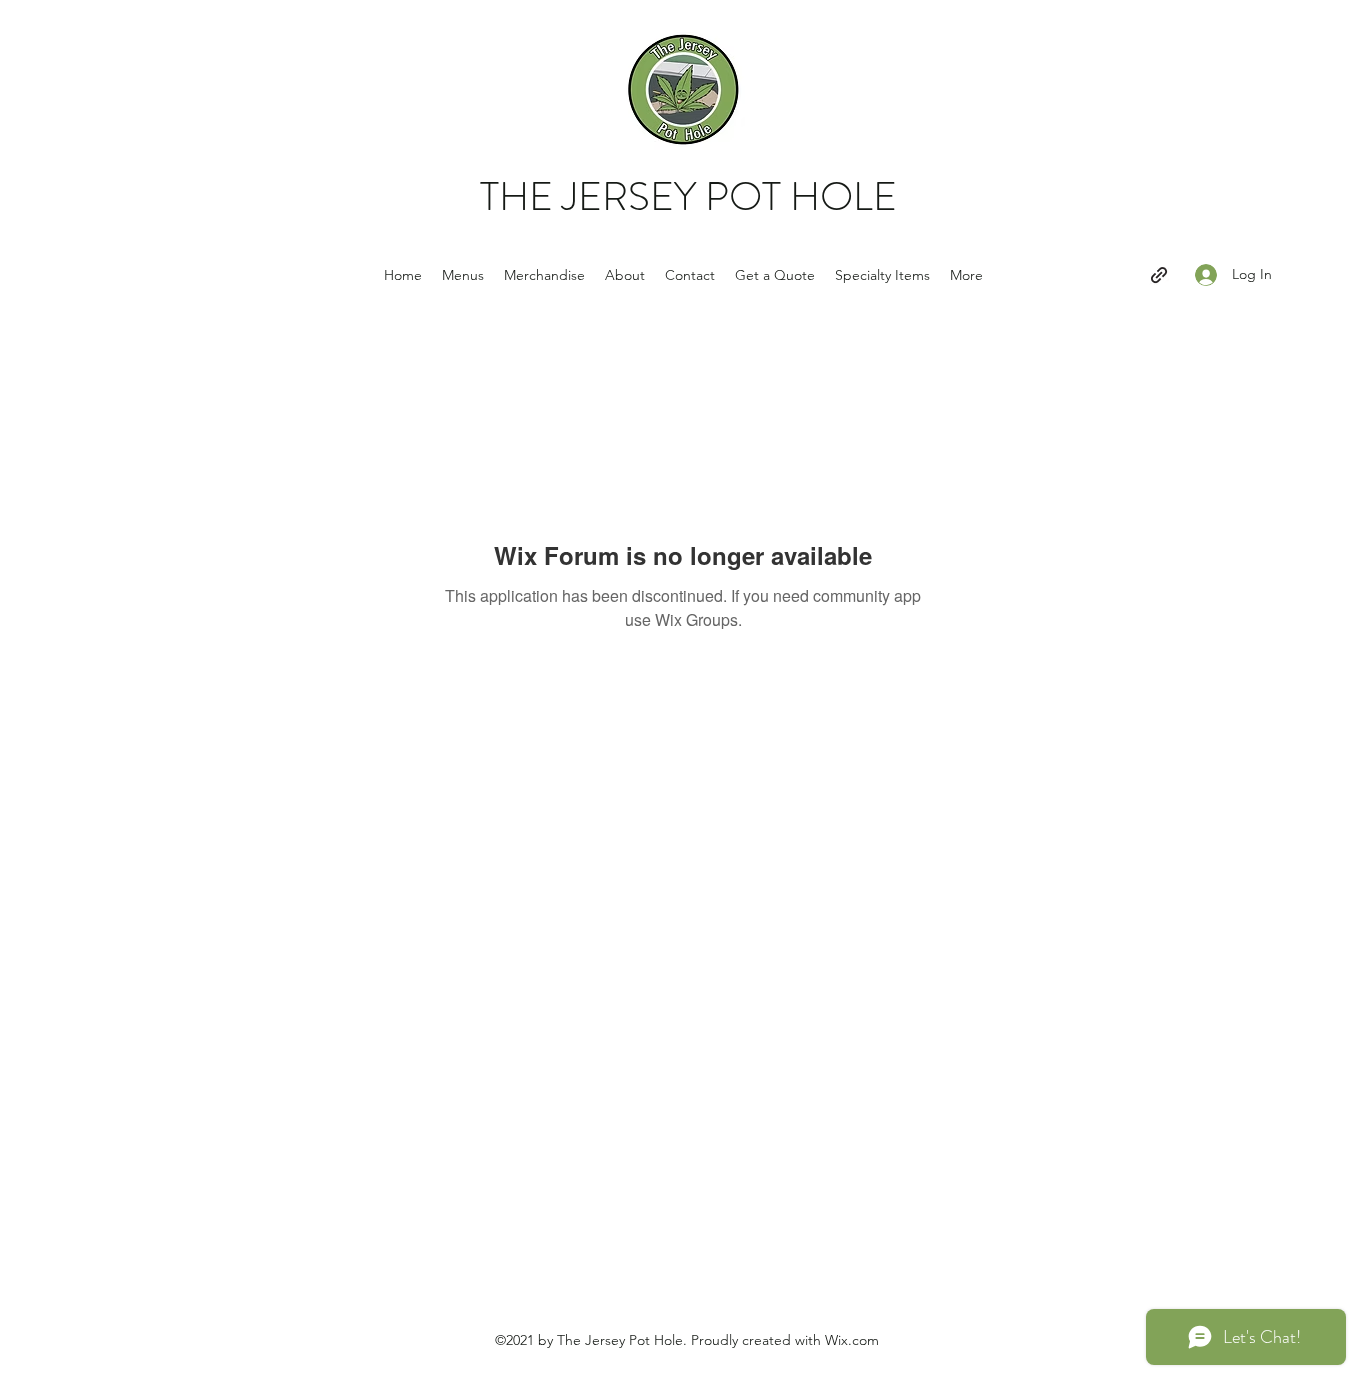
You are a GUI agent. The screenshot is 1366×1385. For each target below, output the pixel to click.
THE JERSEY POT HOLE (688, 196)
